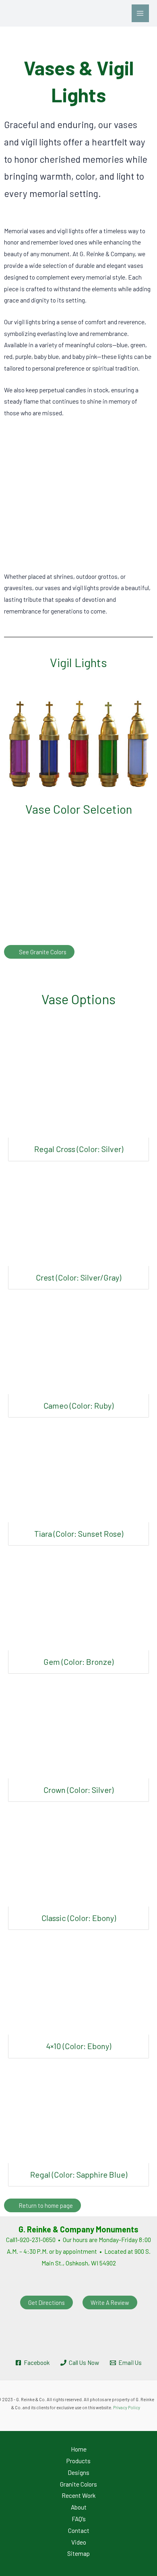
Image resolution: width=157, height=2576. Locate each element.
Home (79, 2449)
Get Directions (46, 2302)
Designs (78, 2472)
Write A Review (110, 2302)
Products (78, 2461)
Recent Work (78, 2495)
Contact (79, 2530)
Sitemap (78, 2553)
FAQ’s (79, 2519)
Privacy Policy (127, 2407)
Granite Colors (78, 2484)
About (79, 2507)
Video (79, 2542)
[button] (13, 494)
